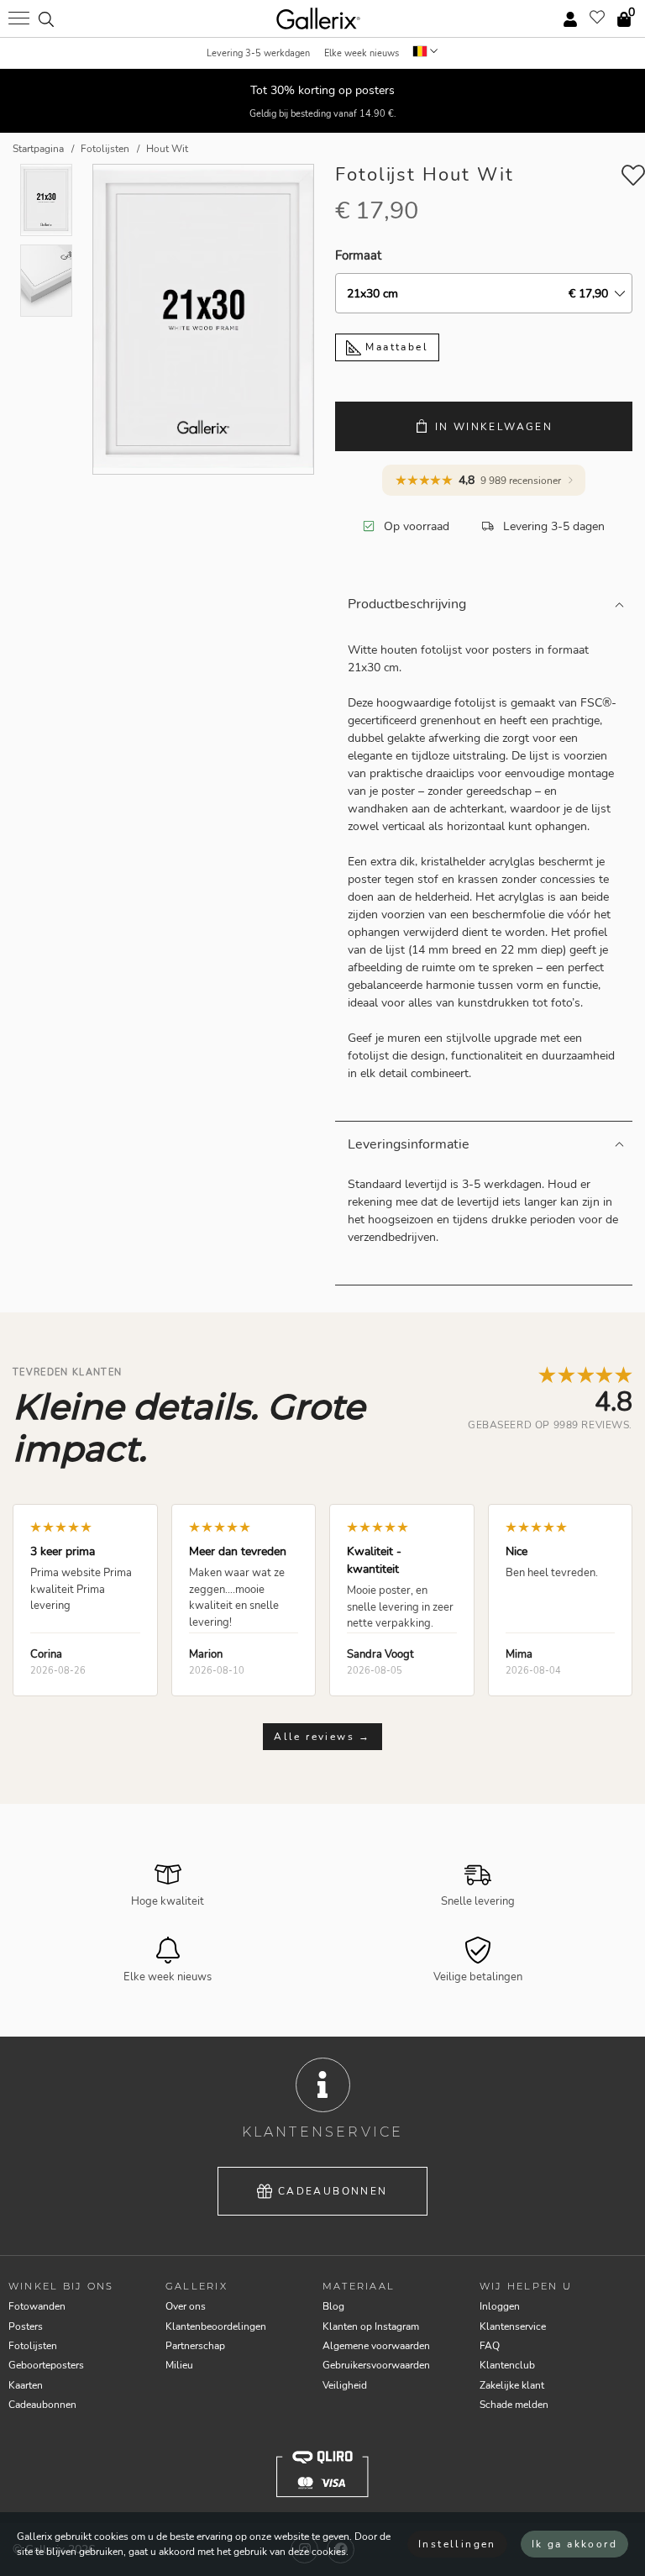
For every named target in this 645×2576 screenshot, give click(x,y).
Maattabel (395, 347)
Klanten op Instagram (371, 2326)
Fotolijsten (33, 2346)
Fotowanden (37, 2306)
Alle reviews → (322, 1737)
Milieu (179, 2365)
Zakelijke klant (512, 2385)
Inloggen (500, 2306)
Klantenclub (507, 2365)
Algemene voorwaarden (376, 2346)
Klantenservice (513, 2326)
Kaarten (26, 2385)
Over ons (186, 2306)
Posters (26, 2326)
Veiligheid (345, 2385)
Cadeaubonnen (333, 2191)
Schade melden (514, 2405)
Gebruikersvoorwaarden (376, 2365)
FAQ (490, 2346)
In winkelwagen (494, 427)
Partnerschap (195, 2346)
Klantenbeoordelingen (216, 2326)
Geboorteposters (46, 2365)
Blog (333, 2306)
